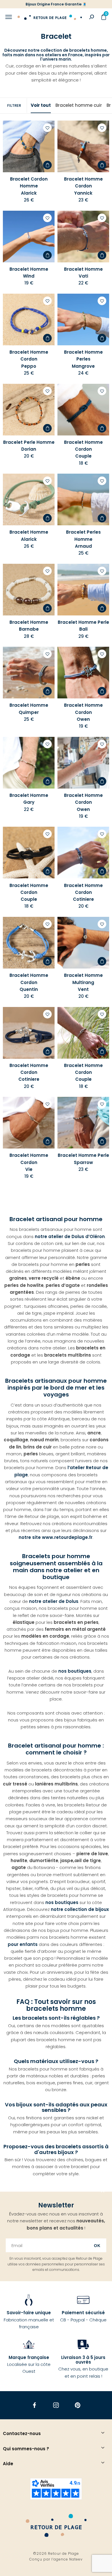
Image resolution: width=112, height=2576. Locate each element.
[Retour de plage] (50, 17)
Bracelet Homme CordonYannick (83, 186)
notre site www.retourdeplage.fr (56, 1537)
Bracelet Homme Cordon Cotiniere (83, 892)
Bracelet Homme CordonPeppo (29, 359)
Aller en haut (103, 2192)
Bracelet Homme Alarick (29, 535)
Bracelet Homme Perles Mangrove (83, 359)
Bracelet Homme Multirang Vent (83, 982)
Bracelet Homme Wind (29, 273)
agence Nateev (68, 2559)
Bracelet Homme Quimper (29, 709)
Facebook (35, 2405)
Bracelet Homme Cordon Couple (83, 449)
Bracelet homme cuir (79, 105)
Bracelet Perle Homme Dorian (29, 446)
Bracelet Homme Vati (83, 273)
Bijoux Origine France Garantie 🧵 (56, 4)
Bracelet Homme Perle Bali (83, 626)
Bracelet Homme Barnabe (29, 626)
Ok (97, 2246)
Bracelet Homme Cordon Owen (83, 712)
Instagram (56, 2405)
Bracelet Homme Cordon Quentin (29, 982)
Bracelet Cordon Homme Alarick (29, 186)
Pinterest (78, 2405)
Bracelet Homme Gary (29, 799)
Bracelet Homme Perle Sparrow (83, 1159)
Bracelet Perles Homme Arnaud (83, 539)
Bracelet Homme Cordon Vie (29, 1162)
